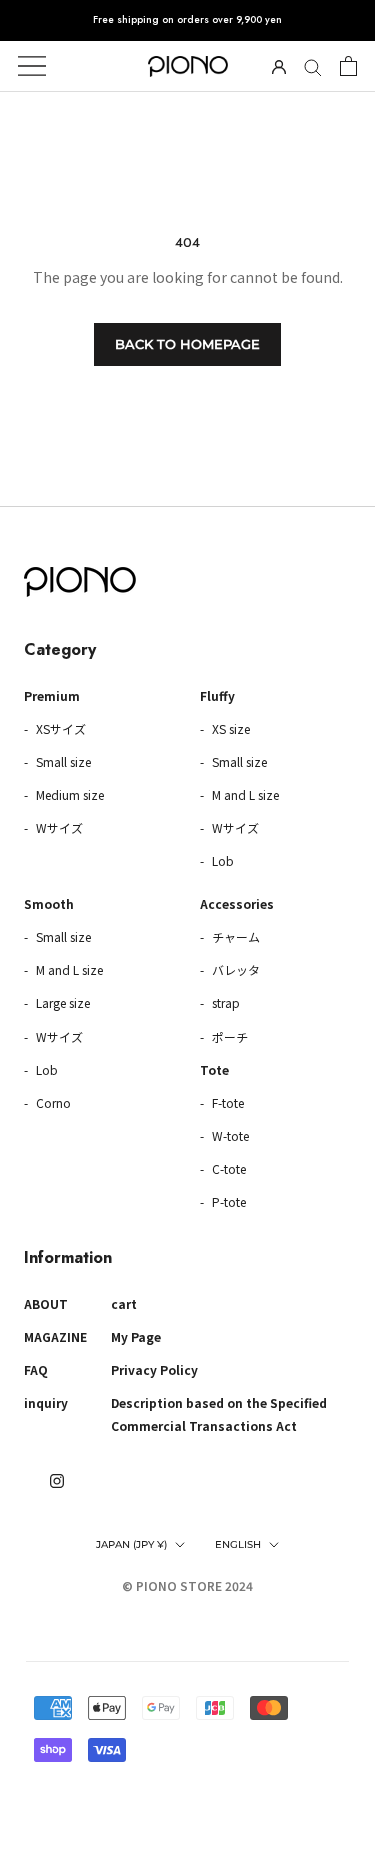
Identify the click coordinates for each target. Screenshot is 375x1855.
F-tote (226, 1102)
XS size (229, 728)
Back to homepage (187, 344)
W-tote (229, 1135)
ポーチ (228, 1036)
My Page (136, 1336)
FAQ (36, 1369)
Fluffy (217, 695)
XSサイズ (59, 728)
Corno (52, 1102)
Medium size (68, 794)
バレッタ (234, 969)
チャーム (234, 936)
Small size (62, 761)
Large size (61, 1002)
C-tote (227, 1168)
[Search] (313, 66)
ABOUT (46, 1303)
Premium (52, 695)
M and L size (244, 794)
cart (124, 1303)
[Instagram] (57, 1479)
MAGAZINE (55, 1336)
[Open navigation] (32, 66)
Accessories (237, 903)
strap (224, 1002)
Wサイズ (58, 827)
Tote (214, 1069)
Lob (221, 860)
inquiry (46, 1402)
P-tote (227, 1201)
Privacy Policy (154, 1369)
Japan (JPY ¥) (131, 1544)
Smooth (49, 903)
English (238, 1544)
